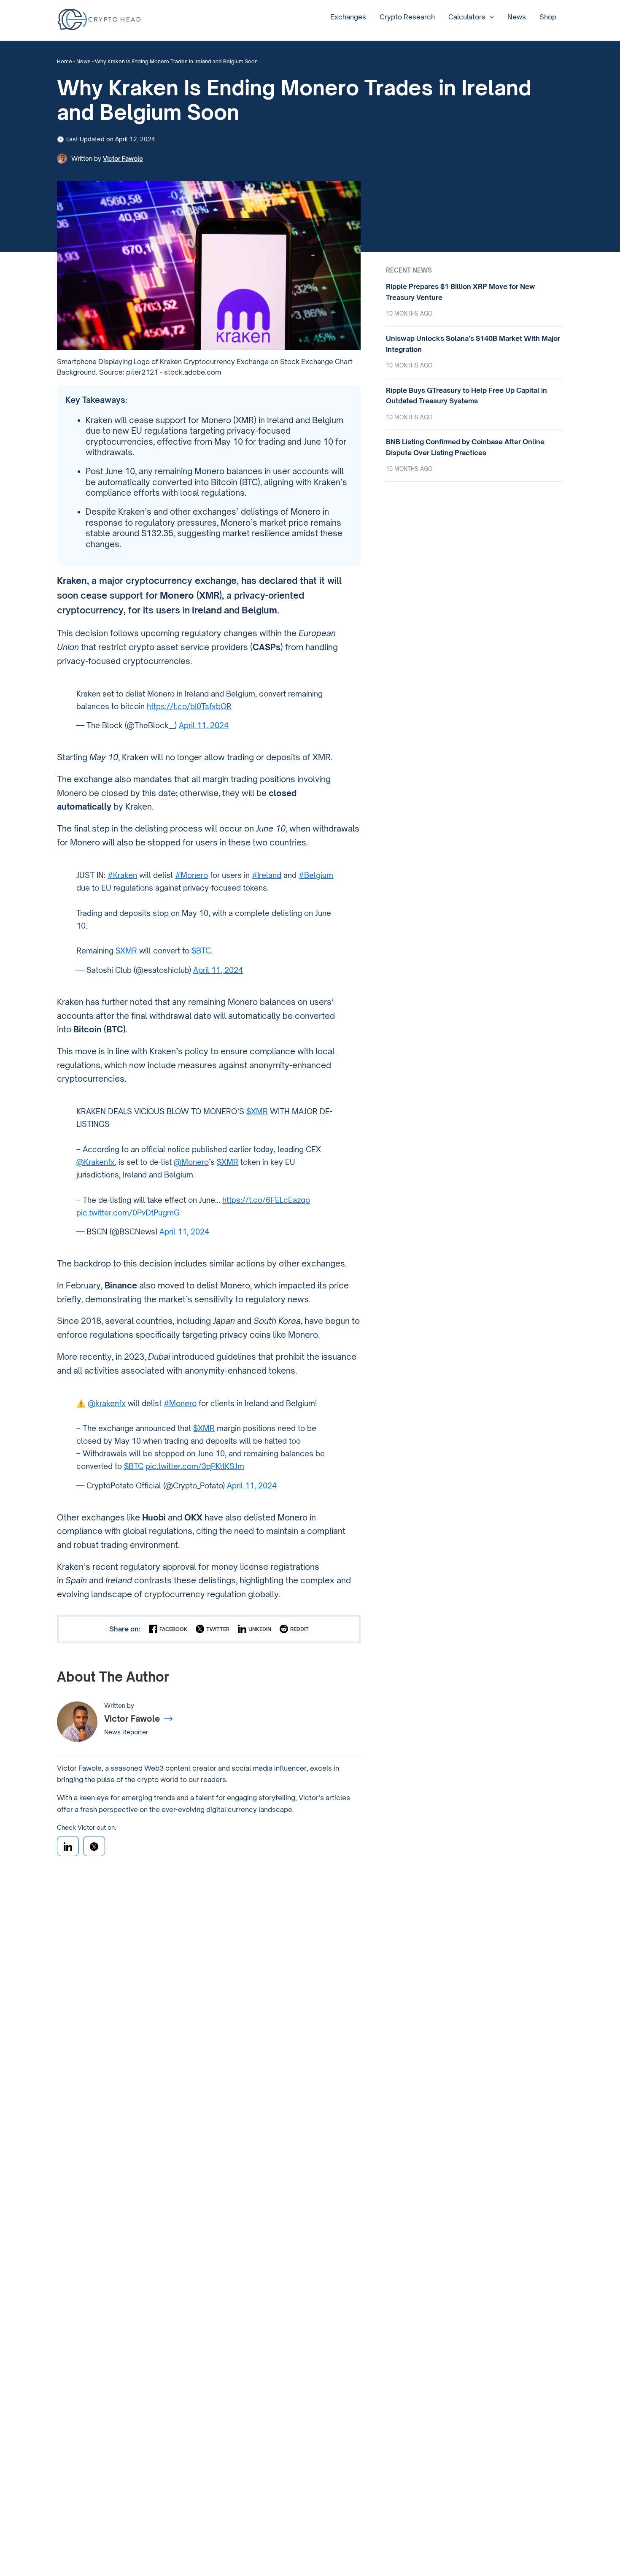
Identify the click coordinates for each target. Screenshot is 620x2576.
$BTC (201, 950)
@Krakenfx (96, 1162)
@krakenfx (107, 1403)
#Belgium (316, 875)
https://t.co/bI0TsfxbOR (189, 706)
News (517, 17)
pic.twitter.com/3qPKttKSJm (195, 1466)
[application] (490, 17)
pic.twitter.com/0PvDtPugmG (128, 1212)
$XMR (126, 950)
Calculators (467, 17)
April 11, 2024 (204, 725)
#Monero (191, 875)
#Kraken (122, 875)
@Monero (191, 1162)
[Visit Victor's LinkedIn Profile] (68, 1846)
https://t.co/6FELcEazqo (266, 1200)
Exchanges (348, 17)
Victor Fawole (123, 158)
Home (65, 61)
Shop (548, 17)
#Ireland (267, 875)
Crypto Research (407, 17)
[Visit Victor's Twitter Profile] (94, 1846)
